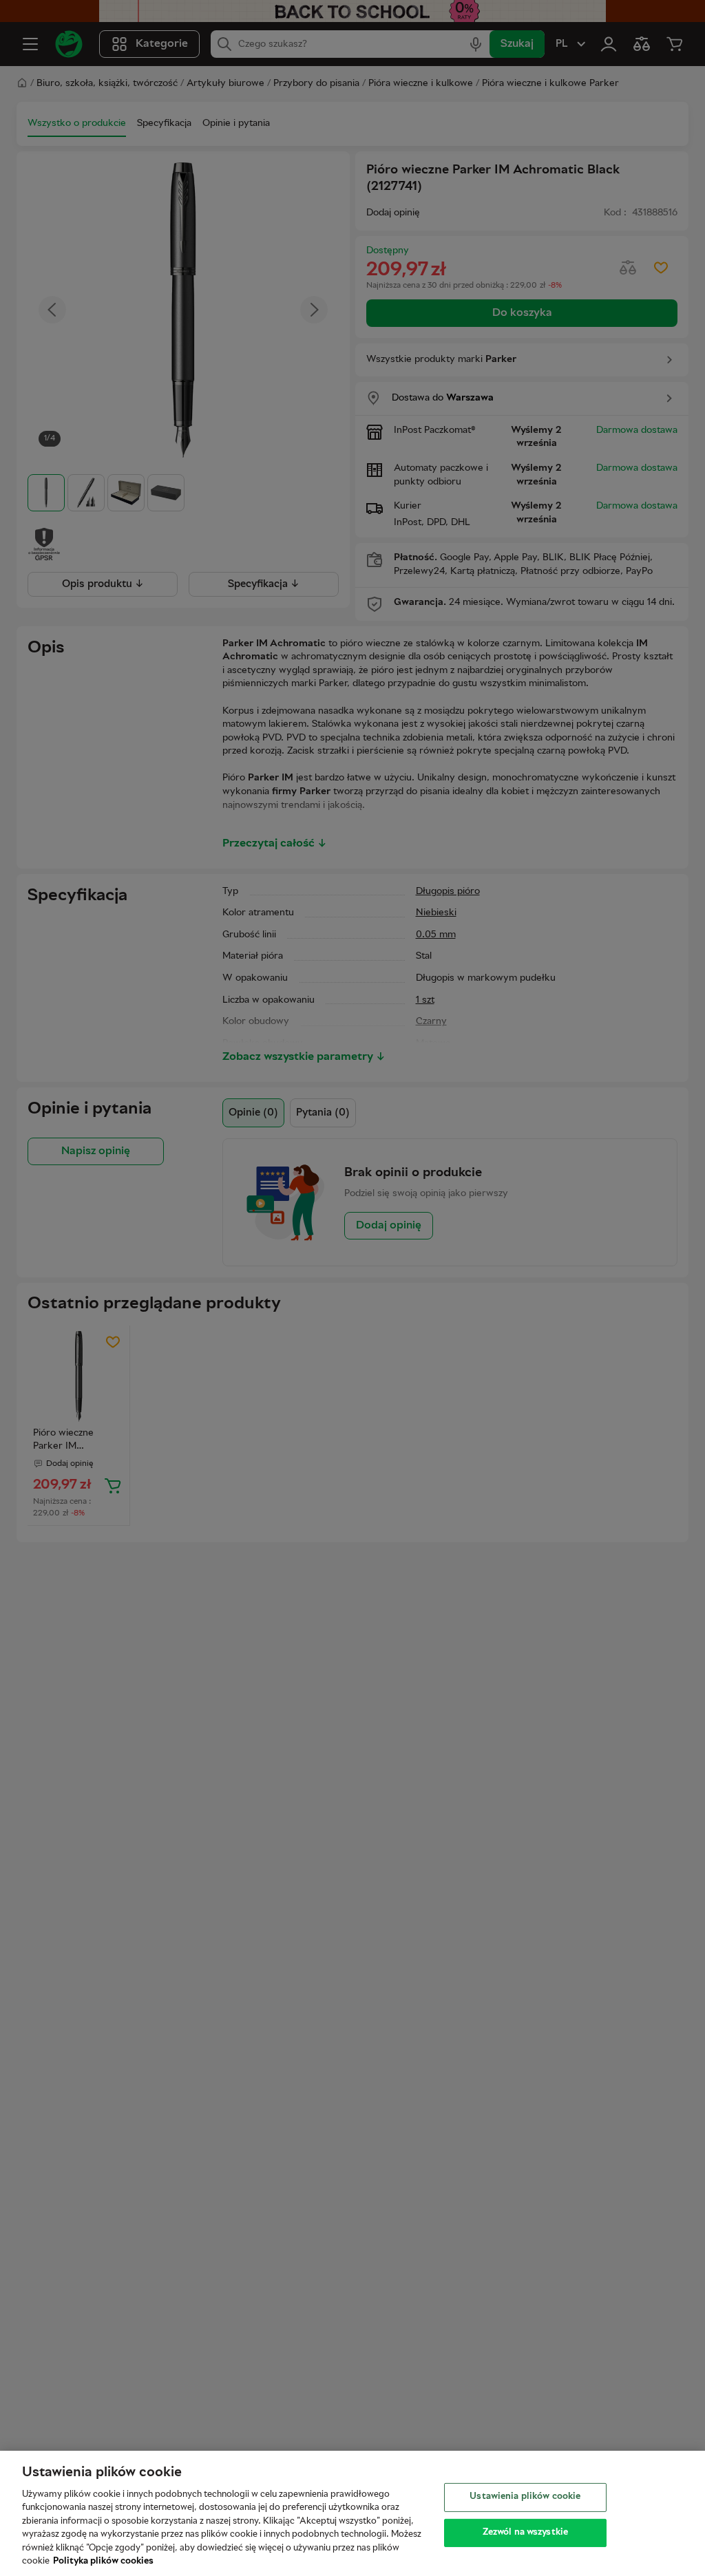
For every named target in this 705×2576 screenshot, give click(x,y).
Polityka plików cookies (103, 2562)
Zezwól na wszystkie (525, 2532)
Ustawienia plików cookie (525, 2497)
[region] (352, 2513)
